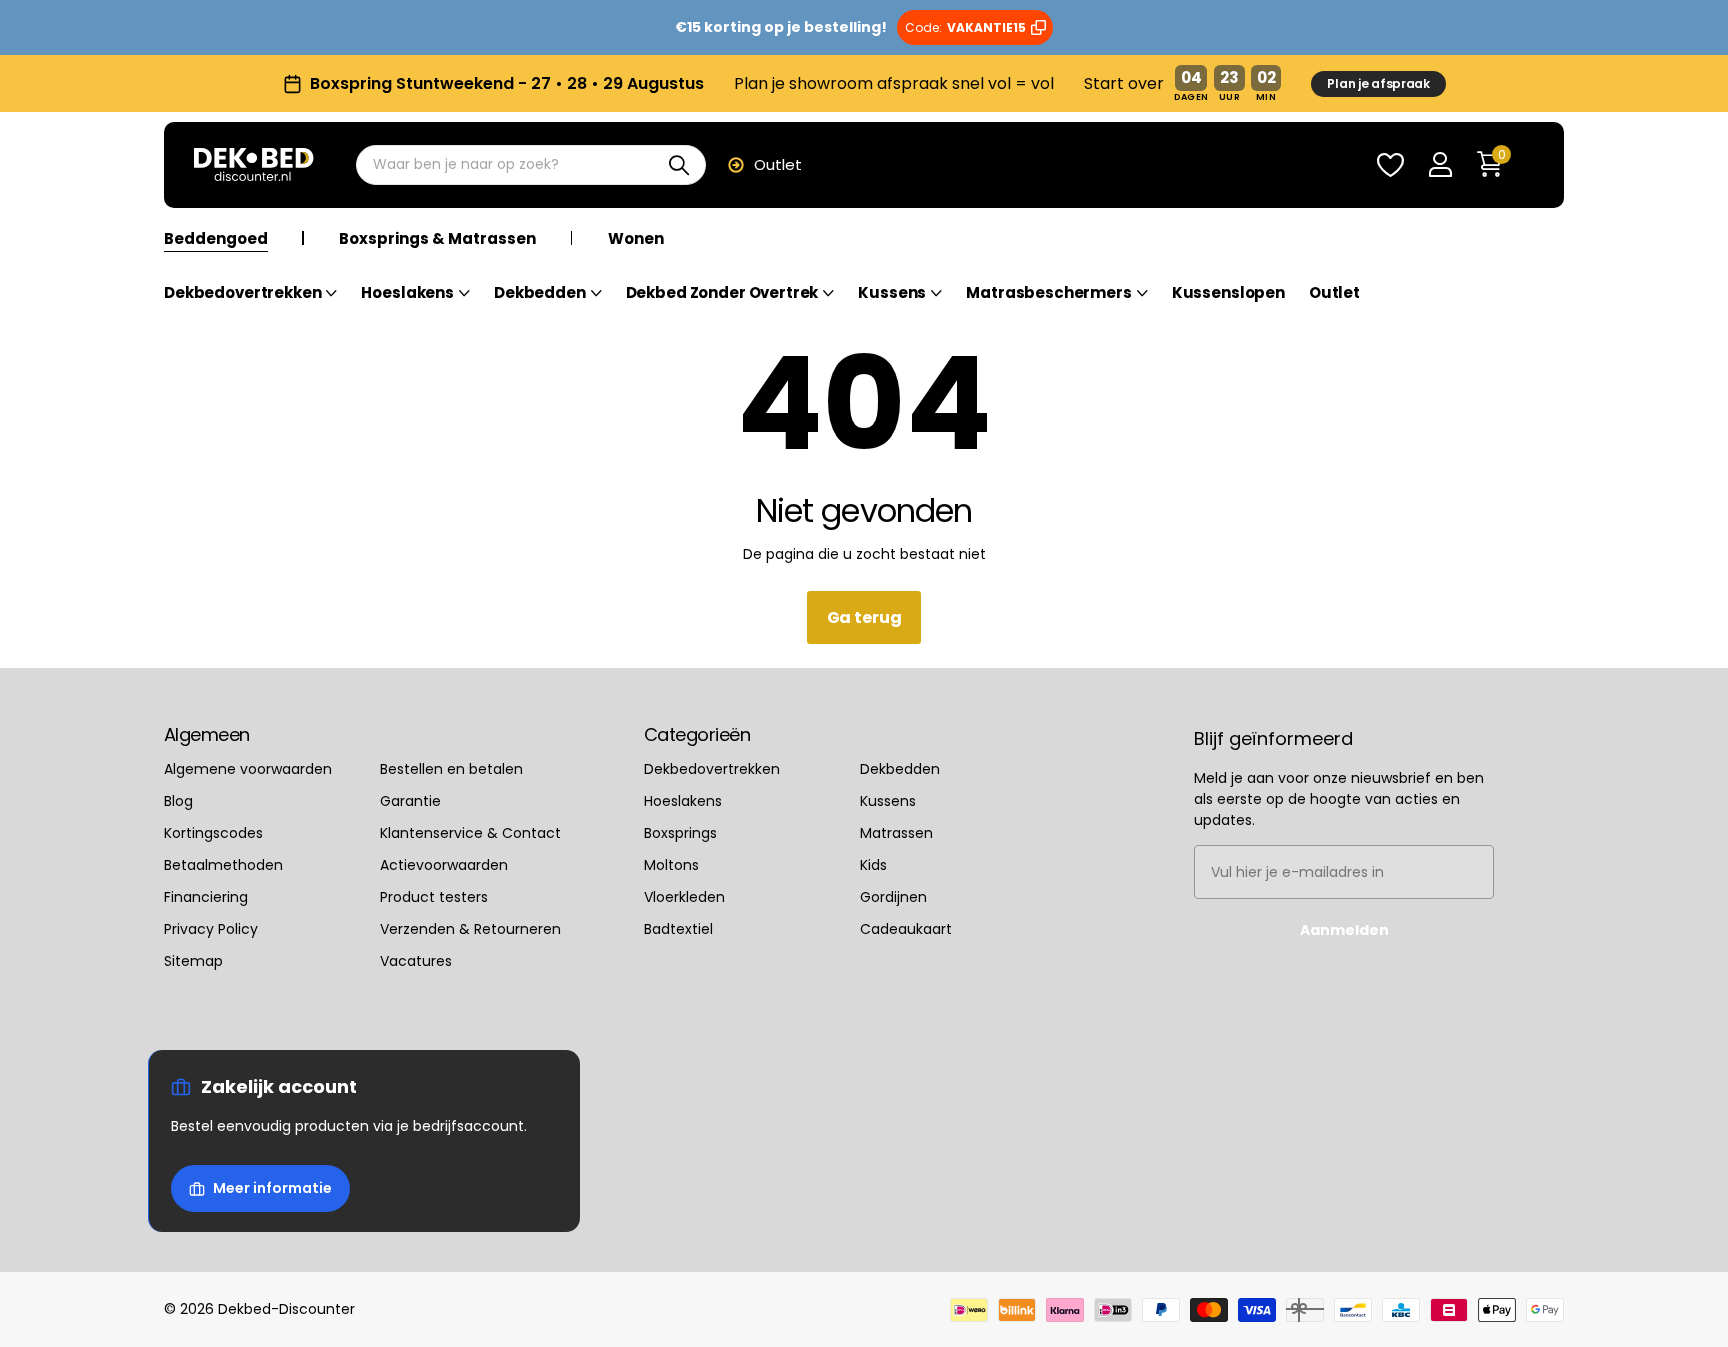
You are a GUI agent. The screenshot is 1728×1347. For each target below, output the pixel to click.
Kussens (892, 293)
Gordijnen (893, 897)
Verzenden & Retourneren (470, 929)
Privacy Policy (211, 929)
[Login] (1440, 165)
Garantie (410, 801)
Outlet (778, 164)
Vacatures (416, 961)
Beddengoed (216, 239)
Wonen (636, 239)
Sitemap (193, 961)
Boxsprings (680, 833)
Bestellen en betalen (451, 769)
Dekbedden (540, 293)
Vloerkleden (684, 897)
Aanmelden (1344, 930)
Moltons (671, 865)
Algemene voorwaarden (248, 769)
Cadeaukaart (906, 929)
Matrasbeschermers (1048, 293)
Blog (178, 801)
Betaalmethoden (223, 865)
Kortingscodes (213, 833)
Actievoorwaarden (444, 865)
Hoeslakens (407, 293)
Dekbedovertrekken (242, 293)
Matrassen (896, 833)
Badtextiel (678, 929)
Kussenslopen (1228, 293)
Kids (873, 865)
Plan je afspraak (1378, 83)
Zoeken (678, 165)
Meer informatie (272, 1188)
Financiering (206, 897)
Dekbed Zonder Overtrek (722, 293)
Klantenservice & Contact (470, 833)
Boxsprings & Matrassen (437, 239)
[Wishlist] (1390, 165)
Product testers (434, 897)
